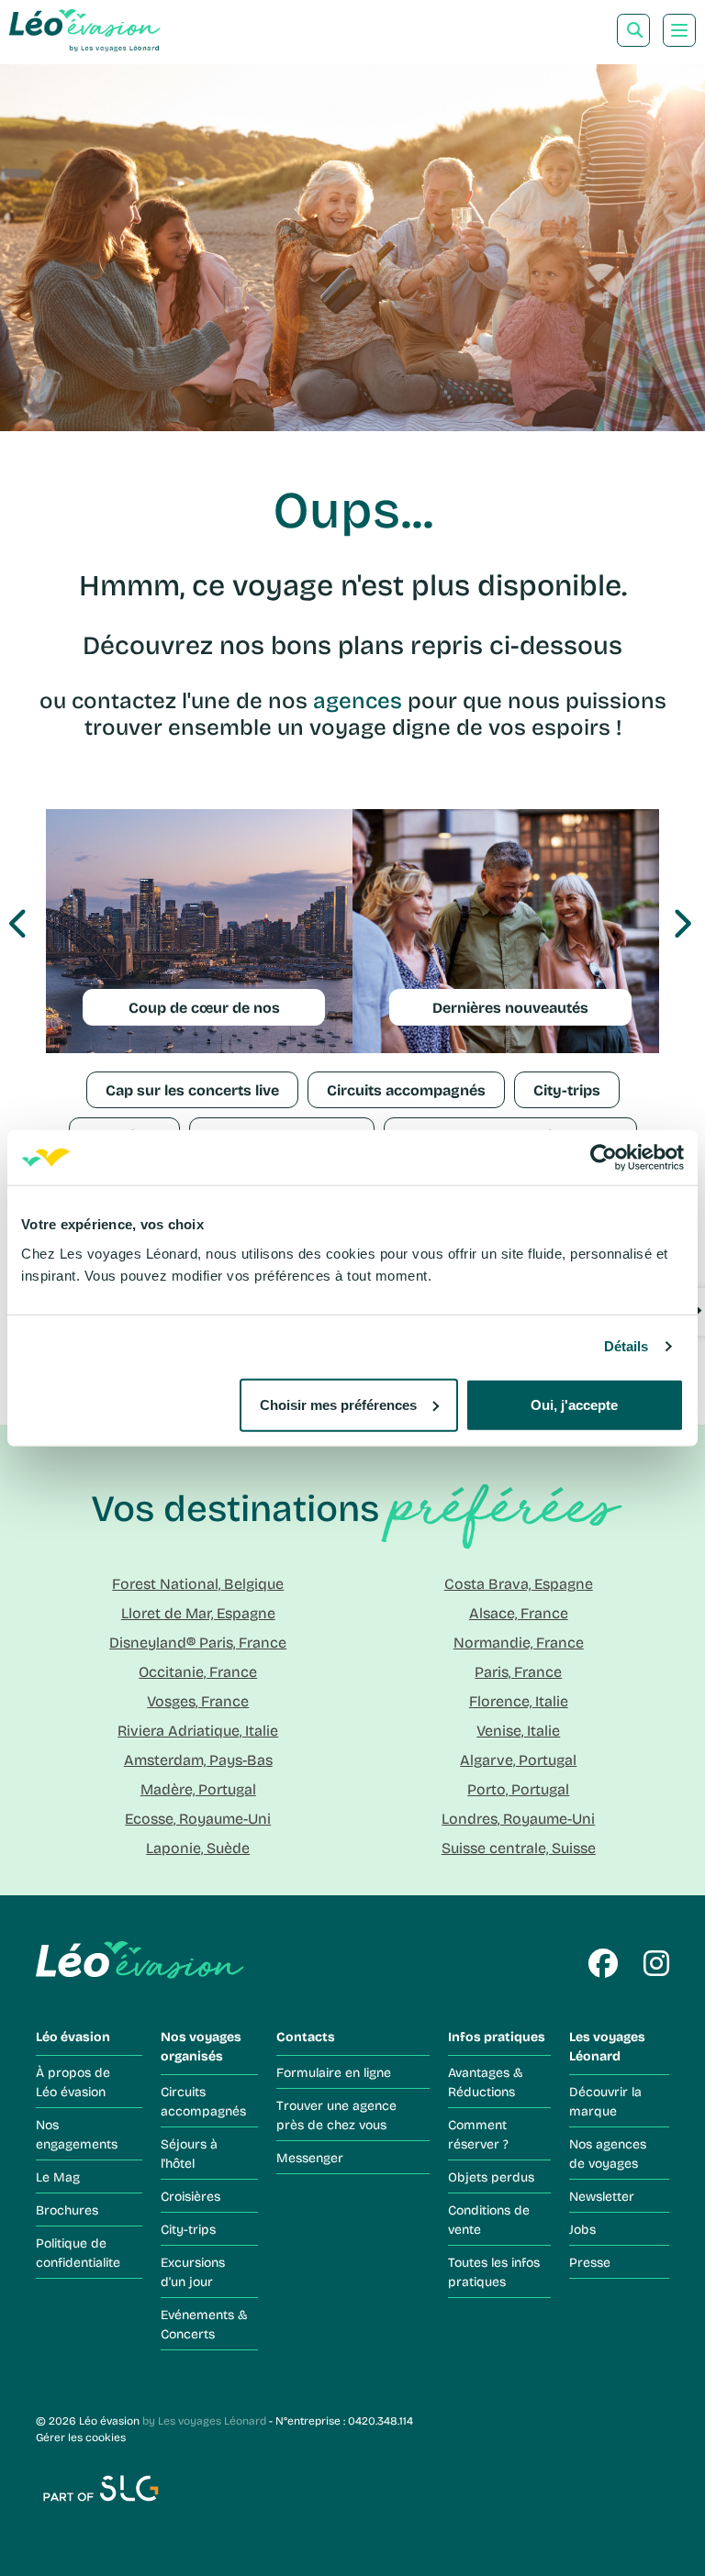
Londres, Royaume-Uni (518, 1818)
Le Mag (58, 2176)
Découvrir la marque (605, 2101)
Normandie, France (519, 1642)
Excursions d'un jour (193, 2271)
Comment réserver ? (478, 2134)
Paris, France (518, 1671)
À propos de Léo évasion (73, 2082)
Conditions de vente (489, 2219)
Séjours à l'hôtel (189, 2153)
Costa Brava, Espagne (519, 1583)
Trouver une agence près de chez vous (336, 2115)
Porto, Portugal (518, 1788)
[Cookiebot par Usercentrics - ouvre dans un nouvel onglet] (604, 1158)
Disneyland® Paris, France (198, 1642)
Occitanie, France (198, 1671)
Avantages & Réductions (486, 2082)
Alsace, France (519, 1612)
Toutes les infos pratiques (494, 2271)
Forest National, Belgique (198, 1583)
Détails (627, 1346)
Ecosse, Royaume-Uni (198, 1818)
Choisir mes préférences (338, 1404)
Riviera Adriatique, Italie (198, 1730)
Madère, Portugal (198, 1788)
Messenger (310, 2157)
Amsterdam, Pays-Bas (198, 1759)
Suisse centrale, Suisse (519, 1847)
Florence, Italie (519, 1700)
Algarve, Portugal (518, 1759)
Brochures (67, 2210)
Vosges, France (198, 1700)
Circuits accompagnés (406, 1090)
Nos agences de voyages (608, 2153)
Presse (590, 2262)
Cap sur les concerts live (192, 1090)
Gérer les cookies (81, 2437)
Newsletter (602, 2196)
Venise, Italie (518, 1730)
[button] (683, 919)
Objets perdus (491, 2176)
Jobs (582, 2229)
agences (358, 700)
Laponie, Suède (198, 1847)
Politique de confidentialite (78, 2252)
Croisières (190, 2196)
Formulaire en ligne (334, 2072)
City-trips (567, 1090)
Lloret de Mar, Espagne (198, 1612)
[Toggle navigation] (679, 30)
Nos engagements (77, 2134)
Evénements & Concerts (204, 2324)
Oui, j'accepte (574, 1404)
